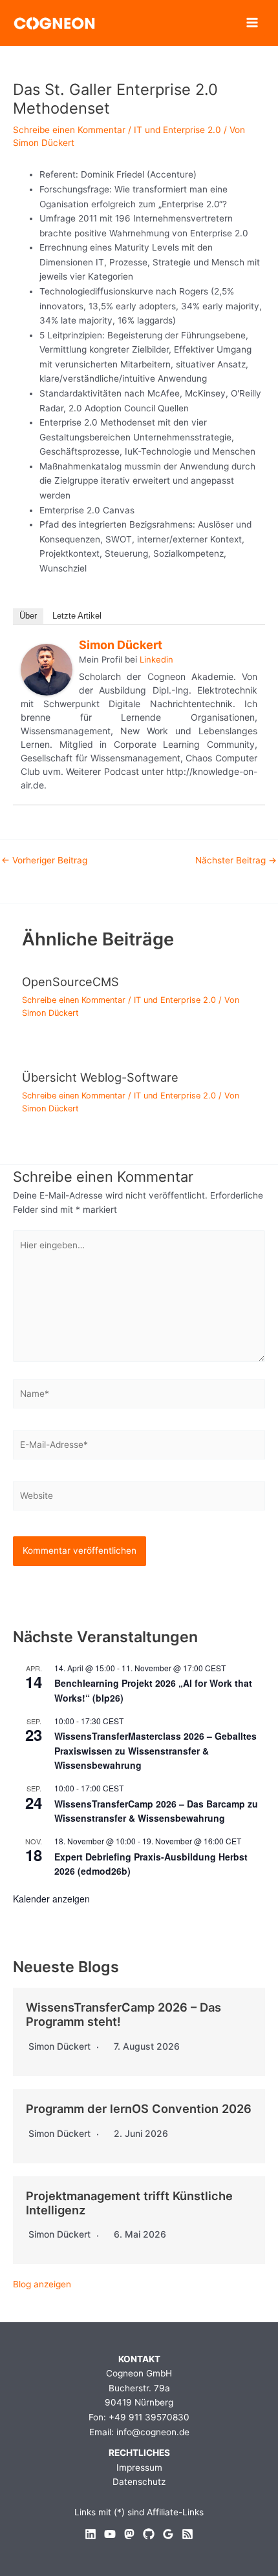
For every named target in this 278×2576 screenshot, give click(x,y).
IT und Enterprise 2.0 (177, 130)
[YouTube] (110, 2534)
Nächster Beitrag (236, 861)
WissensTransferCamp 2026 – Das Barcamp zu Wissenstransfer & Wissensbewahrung (156, 1811)
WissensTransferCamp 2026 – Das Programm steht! (123, 2014)
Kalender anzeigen (51, 1899)
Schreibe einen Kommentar (69, 130)
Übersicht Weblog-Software (100, 1077)
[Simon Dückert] (47, 669)
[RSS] (187, 2534)
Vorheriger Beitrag (44, 861)
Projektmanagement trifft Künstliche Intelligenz (129, 2203)
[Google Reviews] (168, 2534)
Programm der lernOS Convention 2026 (139, 2108)
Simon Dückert (121, 645)
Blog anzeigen (42, 2284)
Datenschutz (139, 2482)
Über (28, 616)
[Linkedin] (91, 2534)
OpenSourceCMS (70, 982)
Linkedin (156, 659)
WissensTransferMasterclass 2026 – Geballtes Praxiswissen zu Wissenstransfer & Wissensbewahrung (155, 1750)
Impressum (139, 2468)
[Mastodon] (129, 2534)
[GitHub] (149, 2534)
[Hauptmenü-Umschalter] (252, 23)
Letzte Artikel (77, 616)
